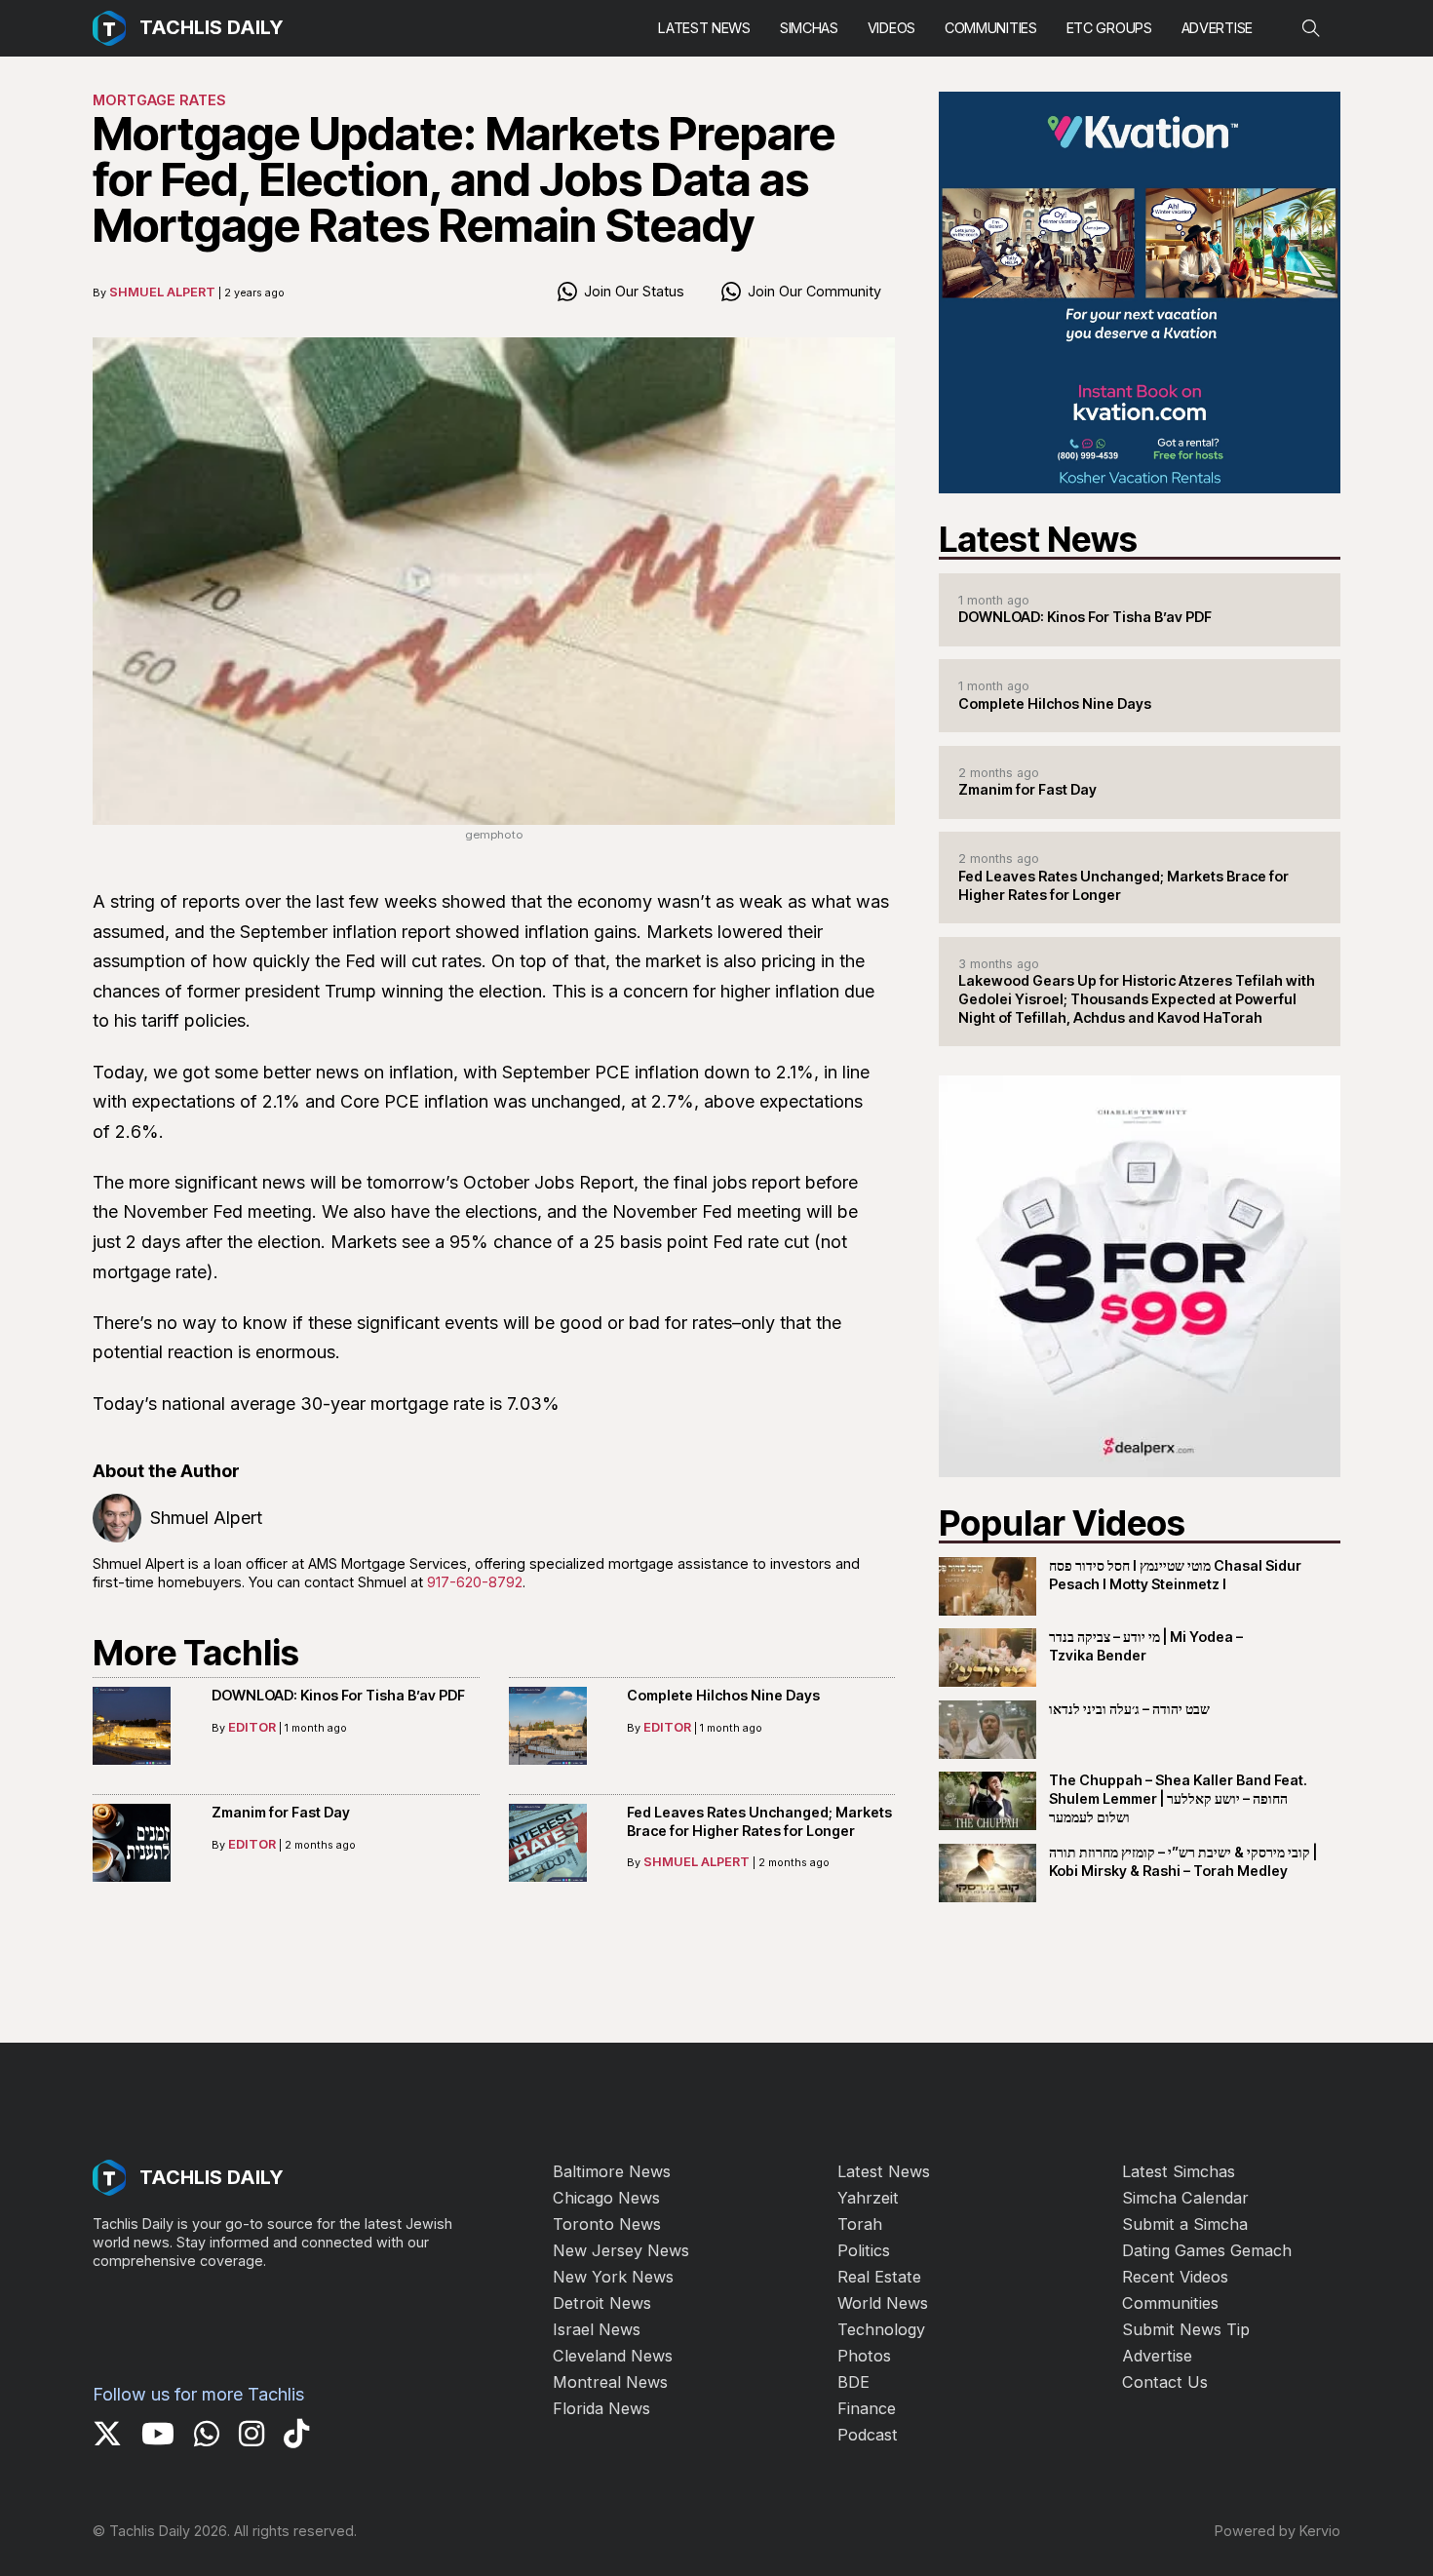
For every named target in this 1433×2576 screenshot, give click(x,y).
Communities (991, 28)
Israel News (597, 2329)
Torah (860, 2224)
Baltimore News (612, 2171)
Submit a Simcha (1185, 2224)
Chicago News (606, 2198)
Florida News (601, 2408)
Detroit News (602, 2303)
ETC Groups (1109, 28)
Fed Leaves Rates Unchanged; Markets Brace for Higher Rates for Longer (759, 1821)
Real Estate (879, 2277)
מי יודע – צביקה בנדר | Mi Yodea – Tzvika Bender (1146, 1646)
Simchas (809, 28)
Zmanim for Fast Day (281, 1812)
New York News (613, 2277)
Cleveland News (613, 2356)
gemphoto (494, 835)
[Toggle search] (1311, 28)
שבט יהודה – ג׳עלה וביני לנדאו (1129, 1709)
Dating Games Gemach (1207, 2250)
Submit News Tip (1186, 2329)
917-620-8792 (475, 1582)
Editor (252, 1727)
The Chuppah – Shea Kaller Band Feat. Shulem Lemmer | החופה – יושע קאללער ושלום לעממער (1178, 1798)
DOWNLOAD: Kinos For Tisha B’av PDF (338, 1695)
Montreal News (610, 2382)
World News (883, 2303)
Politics (864, 2250)
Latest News (704, 28)
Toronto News (607, 2224)
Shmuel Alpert (162, 292)
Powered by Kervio (1278, 2531)
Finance (867, 2408)
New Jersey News (621, 2250)
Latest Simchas (1179, 2171)
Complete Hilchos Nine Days (723, 1695)
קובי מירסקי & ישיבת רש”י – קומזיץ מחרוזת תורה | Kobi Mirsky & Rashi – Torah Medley (1183, 1861)
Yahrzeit (868, 2198)
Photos (864, 2356)
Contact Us (1165, 2382)
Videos (891, 28)
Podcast (868, 2435)
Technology (881, 2329)
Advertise (1217, 28)
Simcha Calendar (1185, 2198)
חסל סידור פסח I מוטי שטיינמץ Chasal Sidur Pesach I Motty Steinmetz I (1175, 1575)
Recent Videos (1175, 2277)
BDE (853, 2382)
